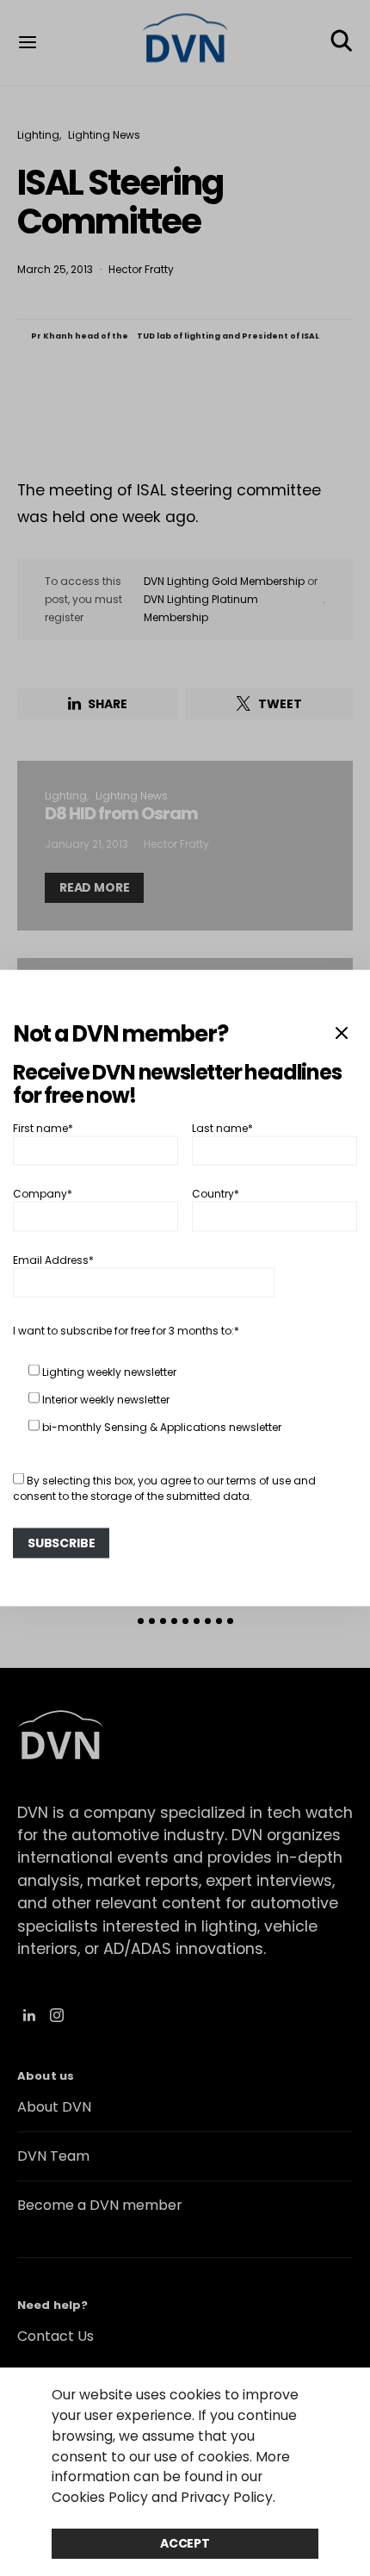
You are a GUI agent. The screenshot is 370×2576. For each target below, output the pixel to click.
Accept (185, 2543)
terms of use (259, 1480)
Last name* (222, 1127)
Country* (216, 1194)
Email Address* (53, 1259)
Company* (43, 1194)
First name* (43, 1127)
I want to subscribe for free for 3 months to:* (126, 1330)
